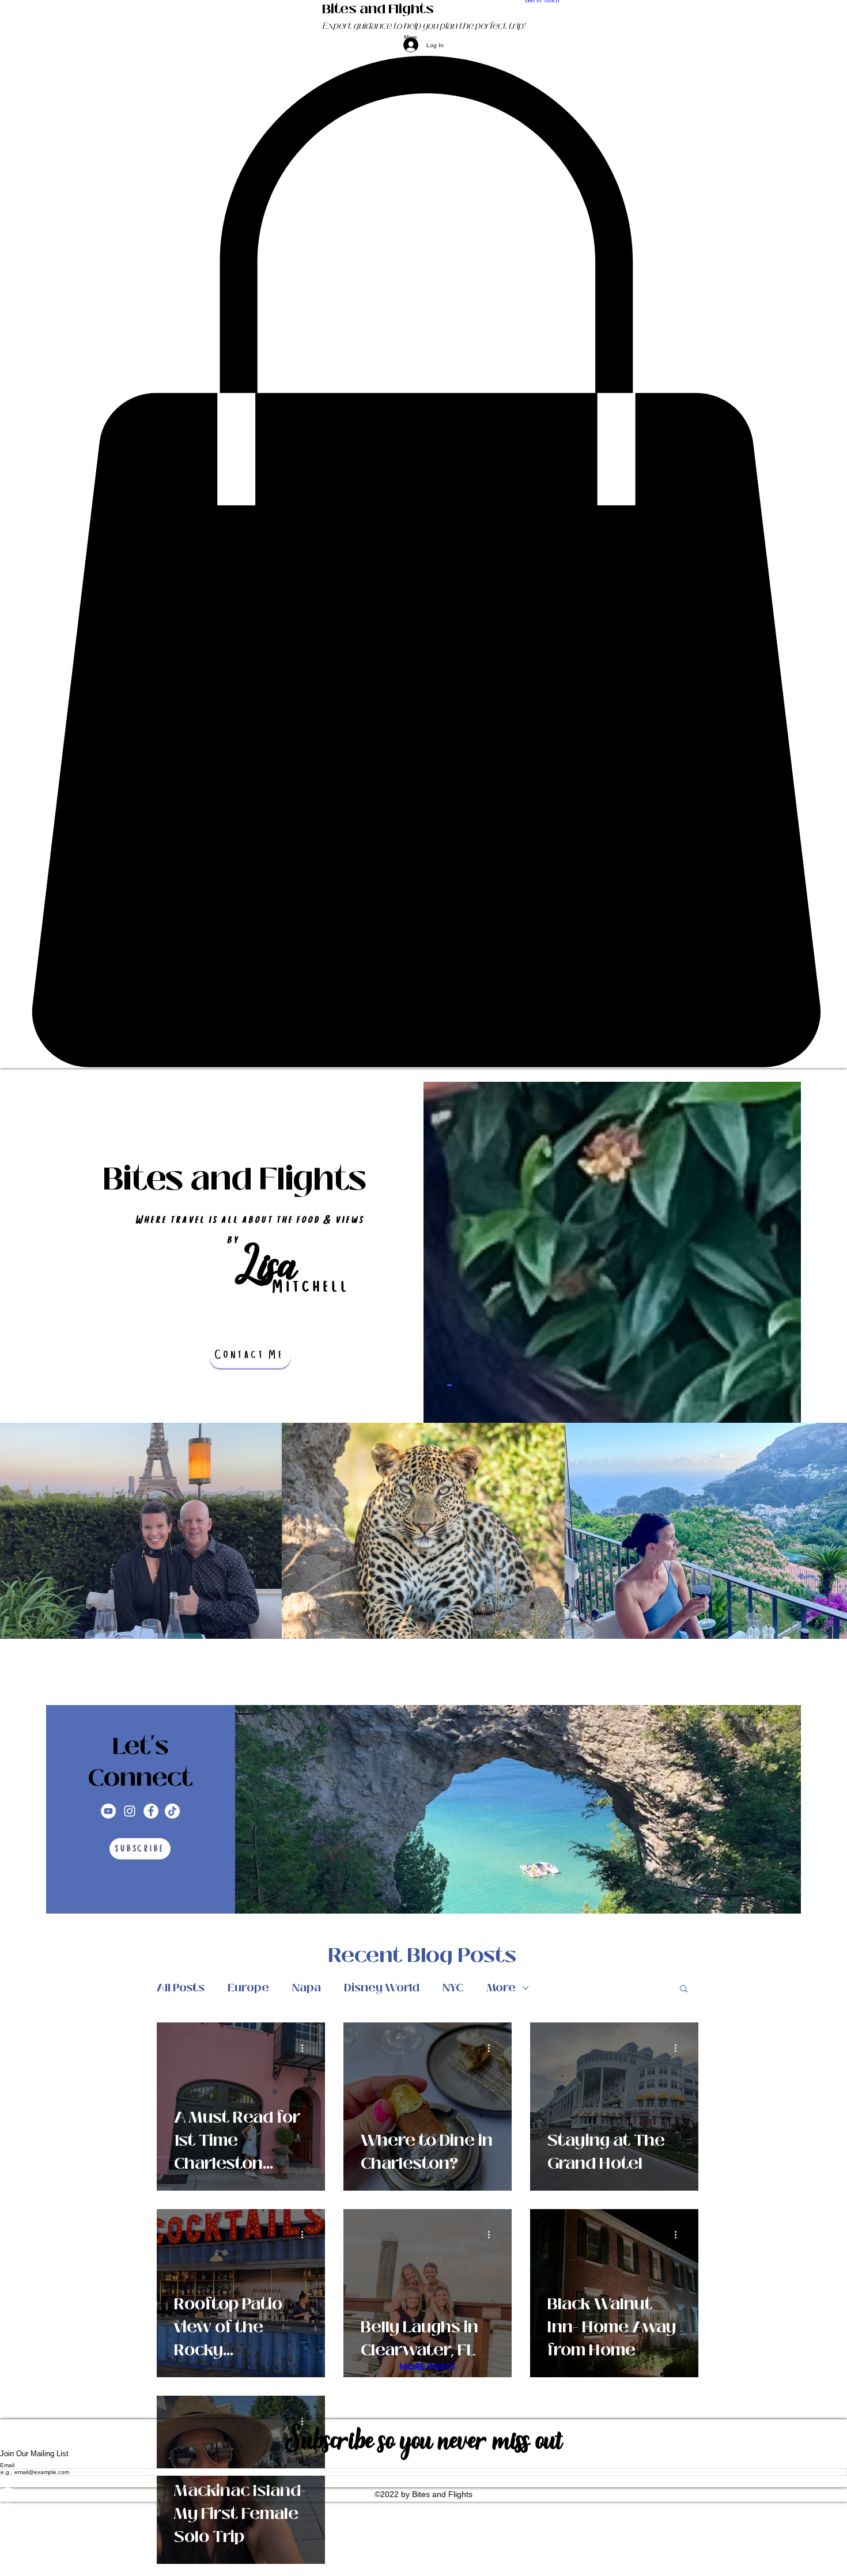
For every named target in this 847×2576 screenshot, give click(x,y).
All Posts (181, 1988)
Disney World (382, 1988)
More (501, 1988)
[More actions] (306, 2048)
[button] (423, 562)
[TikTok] (172, 1811)
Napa (307, 1988)
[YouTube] (108, 1811)
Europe (248, 1988)
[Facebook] (151, 1811)
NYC (453, 1988)
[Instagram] (130, 1811)
